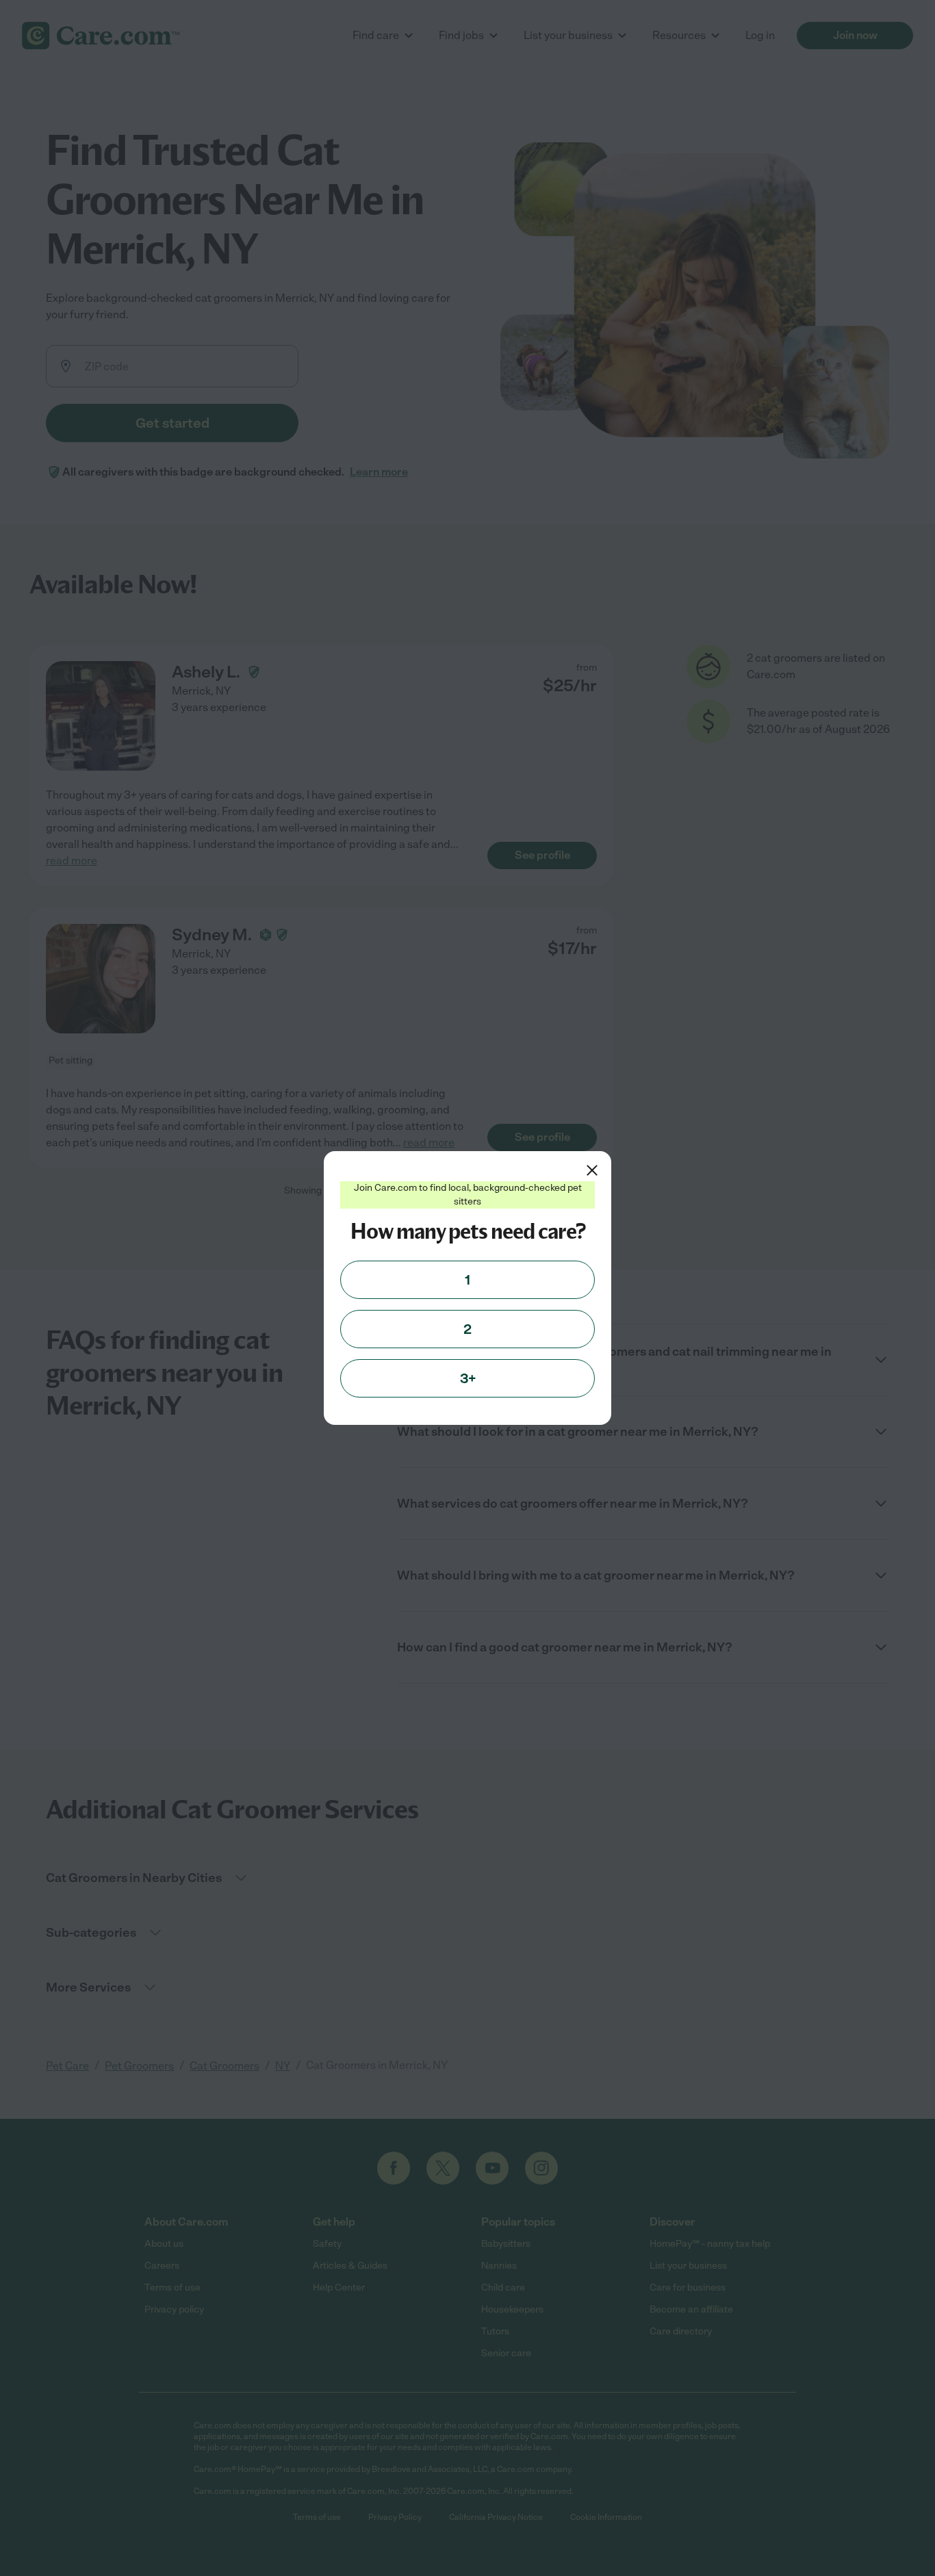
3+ (468, 1378)
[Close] (592, 1170)
